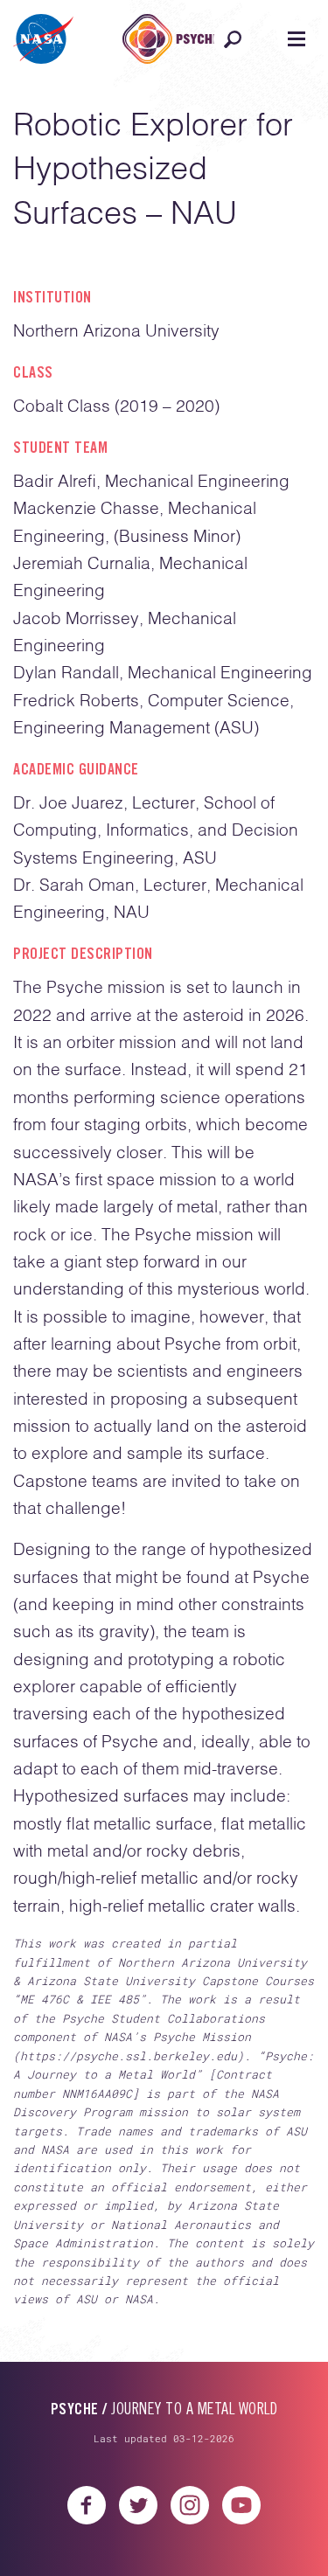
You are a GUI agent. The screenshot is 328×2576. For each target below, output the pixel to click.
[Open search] (232, 39)
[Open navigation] (296, 39)
